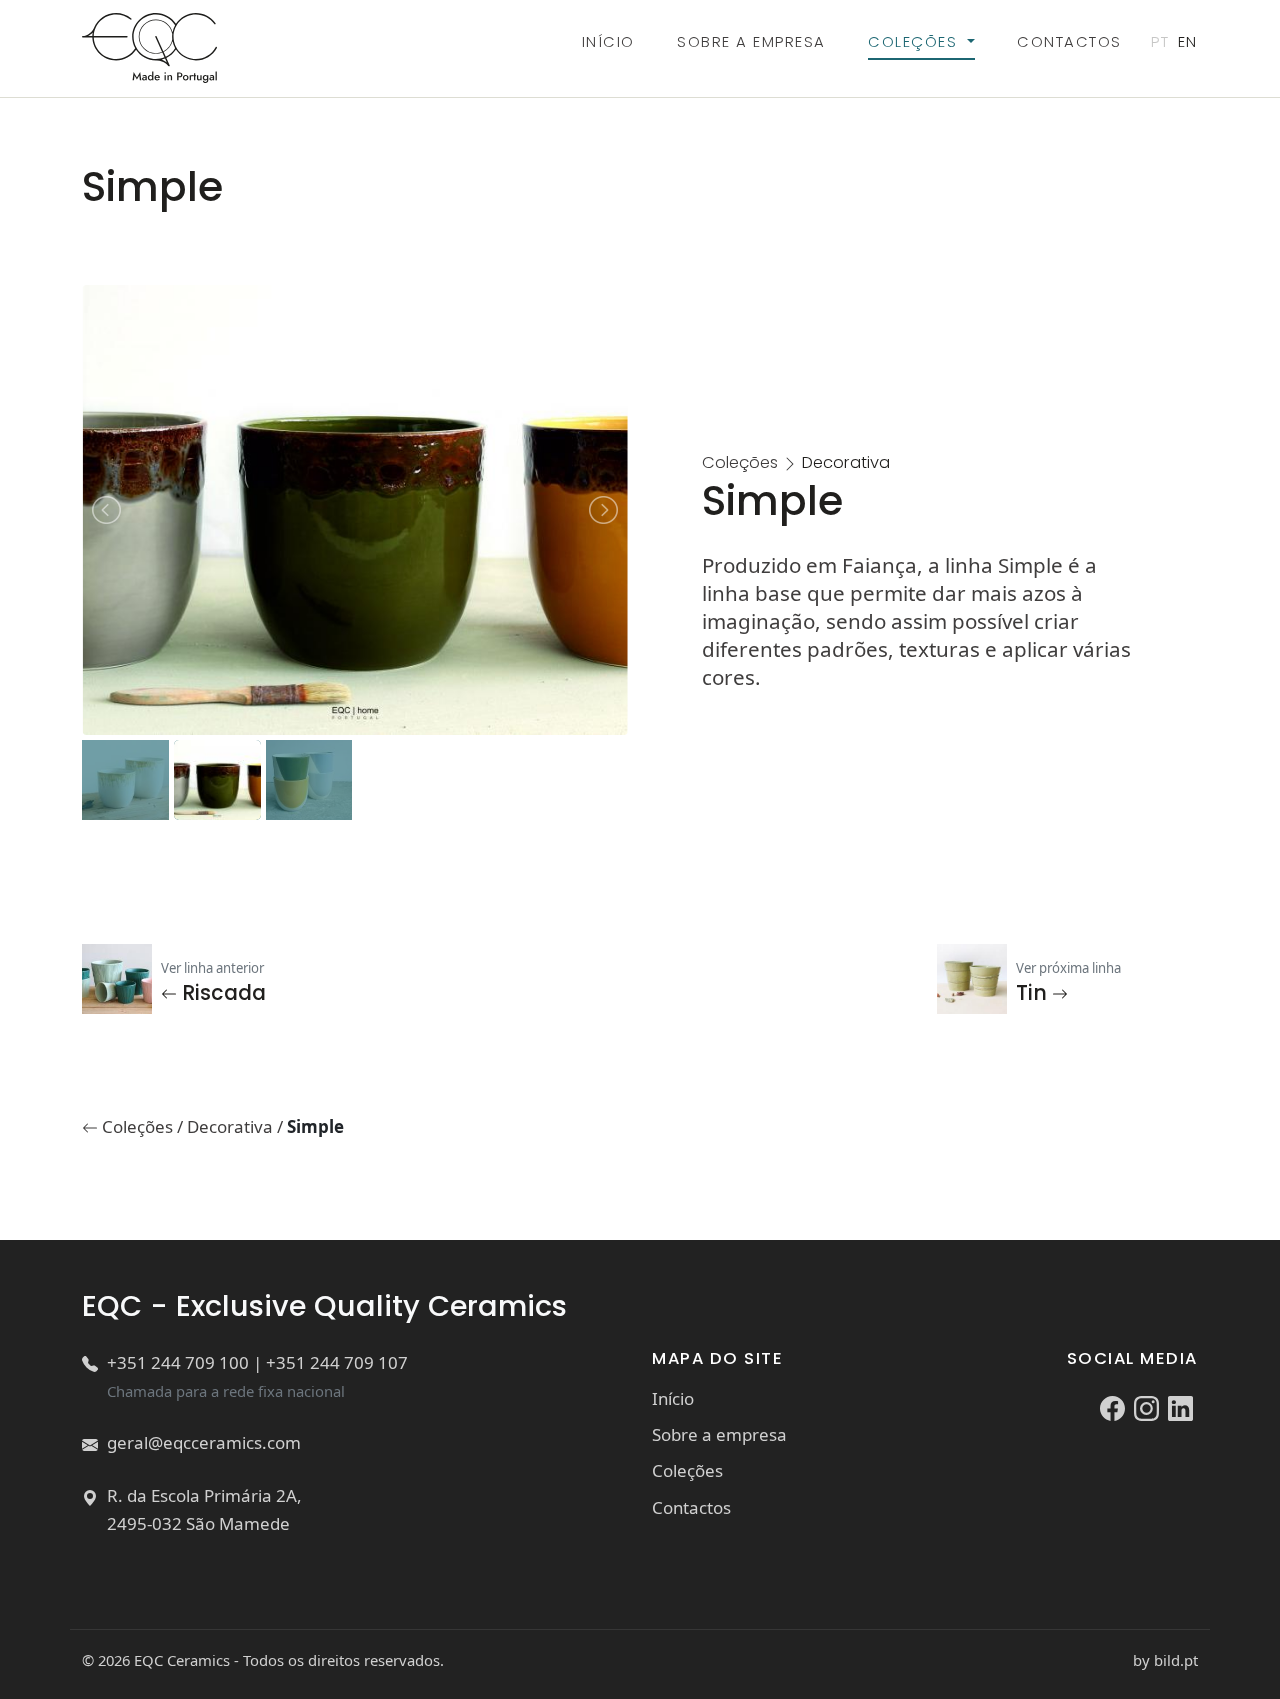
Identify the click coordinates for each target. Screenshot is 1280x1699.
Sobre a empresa (751, 41)
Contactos (1069, 41)
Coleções (915, 41)
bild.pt (1176, 1660)
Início (608, 41)
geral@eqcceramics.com (204, 1442)
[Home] (149, 48)
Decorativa (232, 1126)
